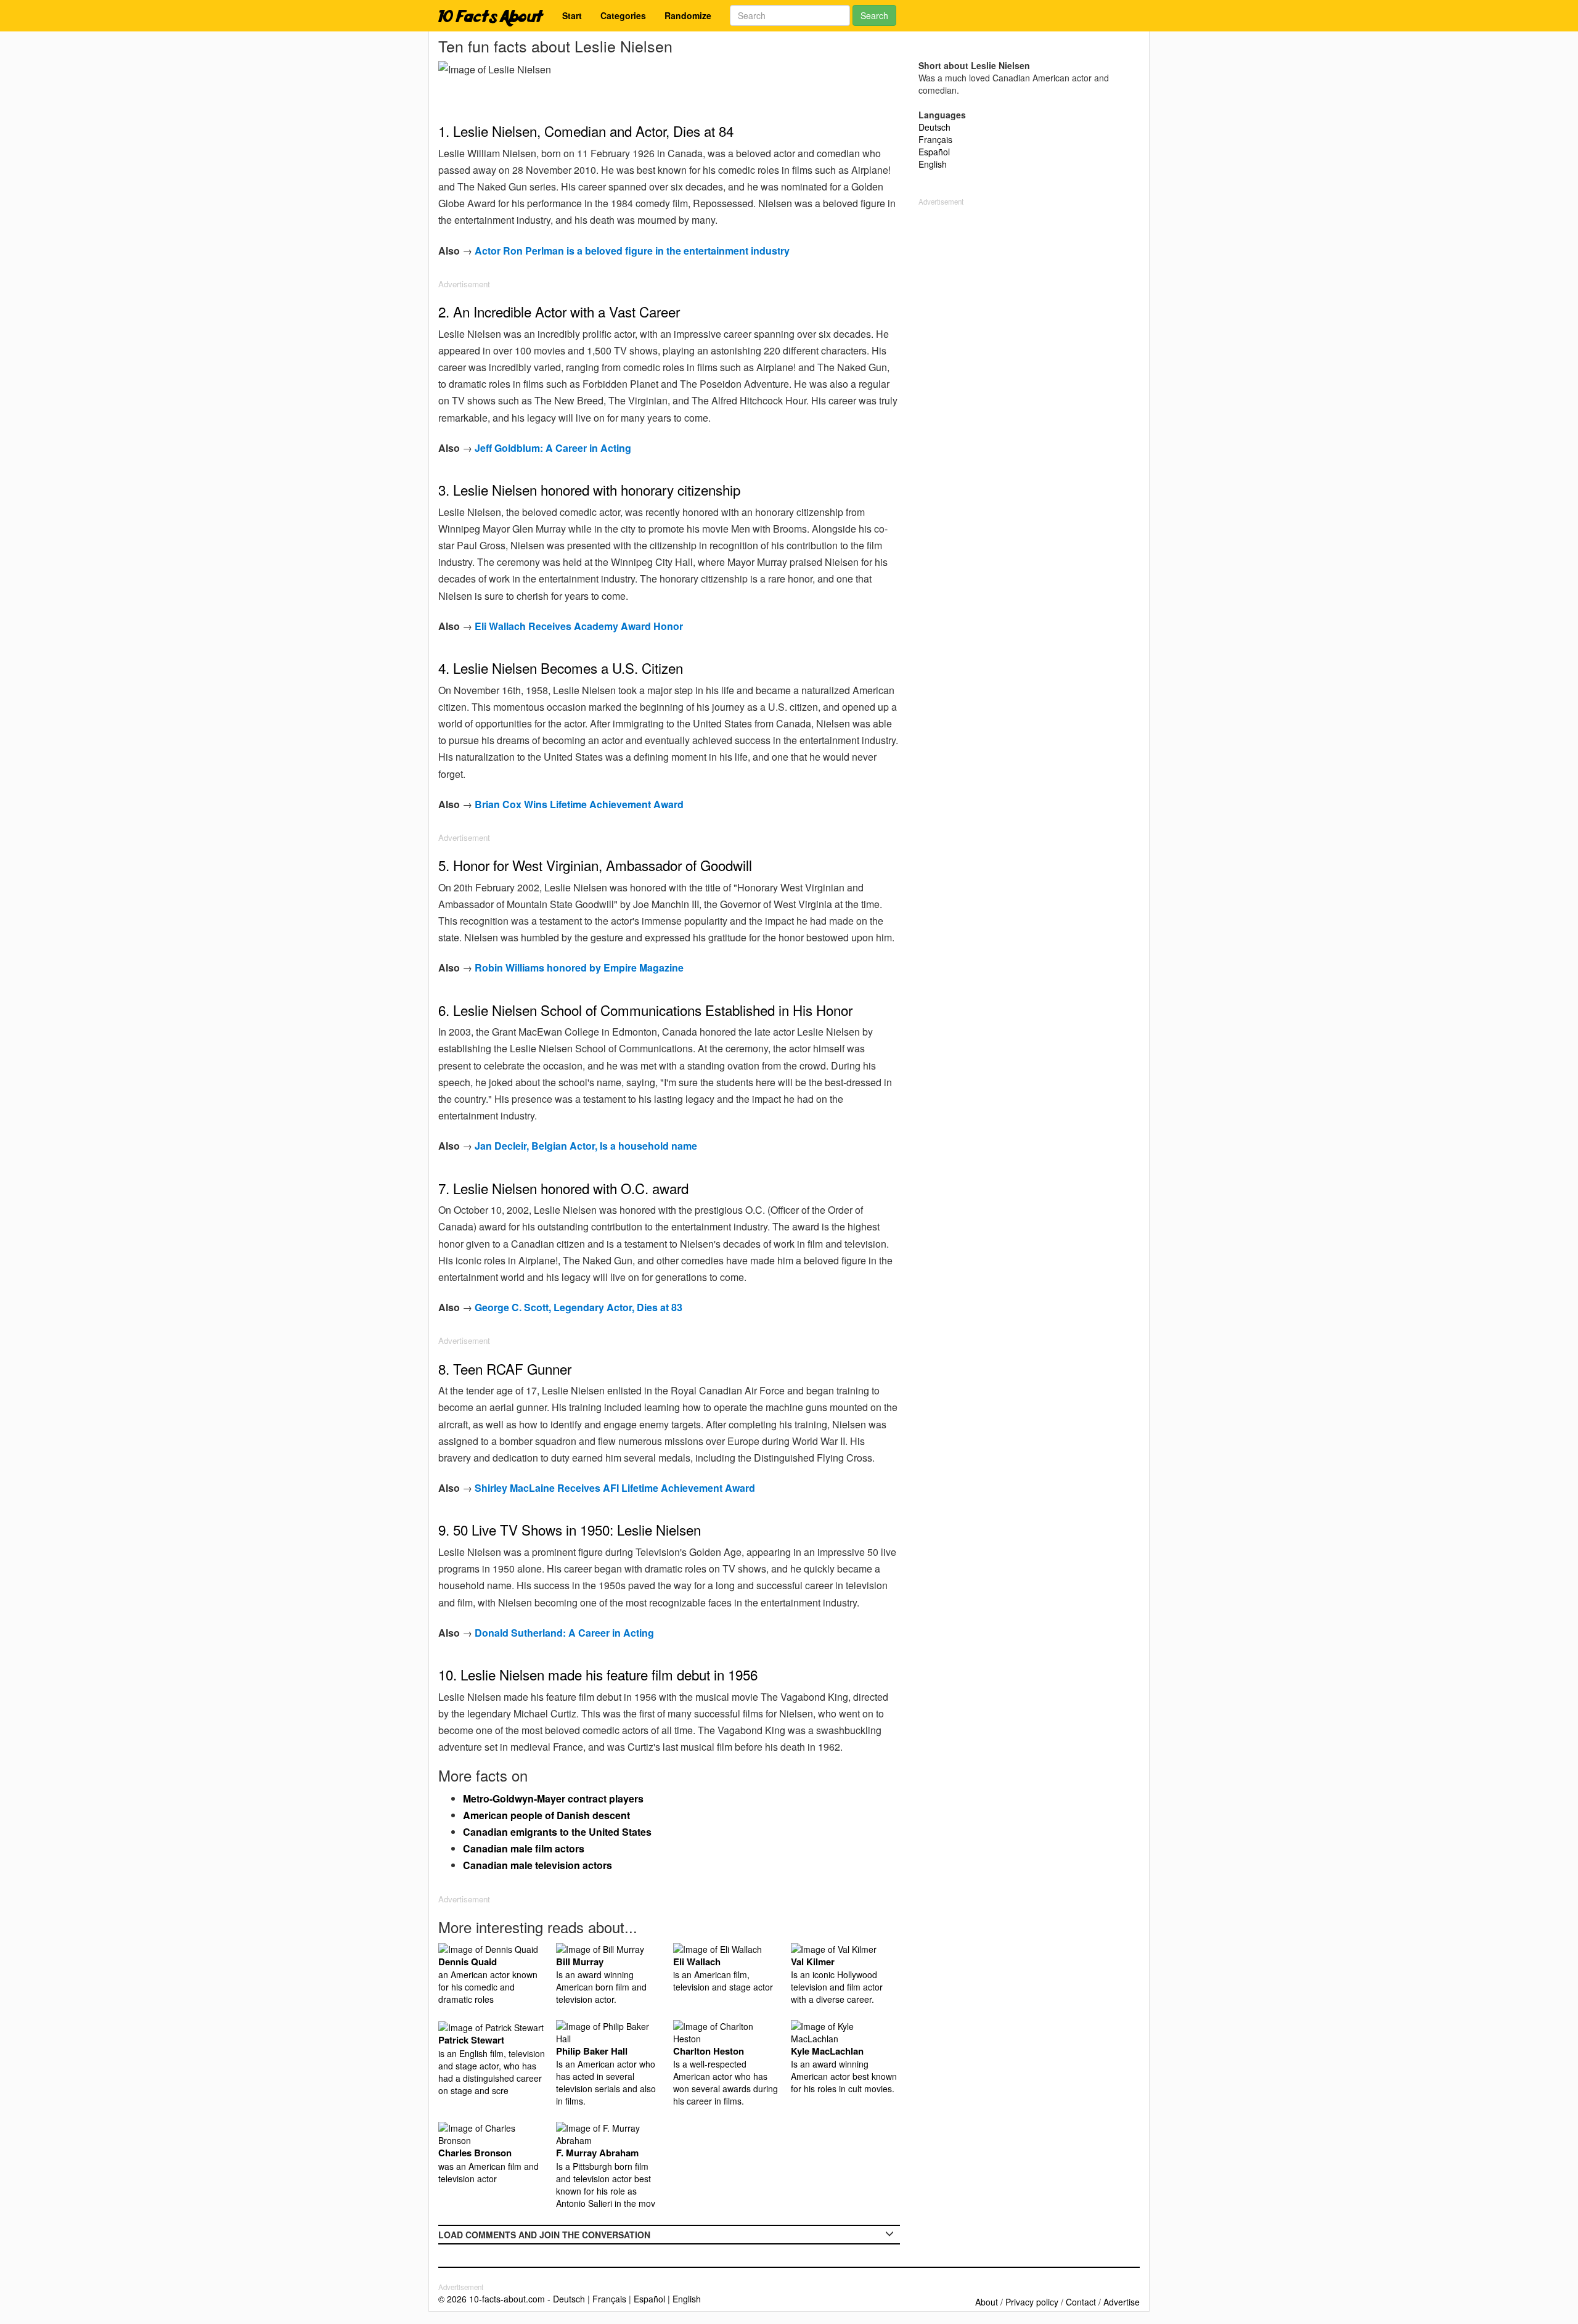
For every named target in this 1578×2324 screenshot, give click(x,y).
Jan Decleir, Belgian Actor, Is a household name (586, 1146)
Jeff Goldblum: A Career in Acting (553, 448)
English (933, 164)
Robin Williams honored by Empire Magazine (579, 968)
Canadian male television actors (538, 1865)
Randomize (688, 15)
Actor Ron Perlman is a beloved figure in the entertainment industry (632, 251)
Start (572, 15)
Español (934, 152)
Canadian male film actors (524, 1848)
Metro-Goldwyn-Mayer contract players (553, 1798)
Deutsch (934, 127)
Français (935, 139)
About (987, 2302)
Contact (1081, 2302)
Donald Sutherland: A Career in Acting (564, 1633)
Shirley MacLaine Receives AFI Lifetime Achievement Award (615, 1488)
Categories (623, 15)
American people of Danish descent (546, 1815)
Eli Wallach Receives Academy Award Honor (579, 626)
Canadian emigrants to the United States (557, 1832)
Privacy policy (1032, 2302)
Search (874, 15)
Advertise (1122, 2302)
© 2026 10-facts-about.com (492, 2299)
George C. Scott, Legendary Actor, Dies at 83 (578, 1307)
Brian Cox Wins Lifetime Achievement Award (579, 804)
